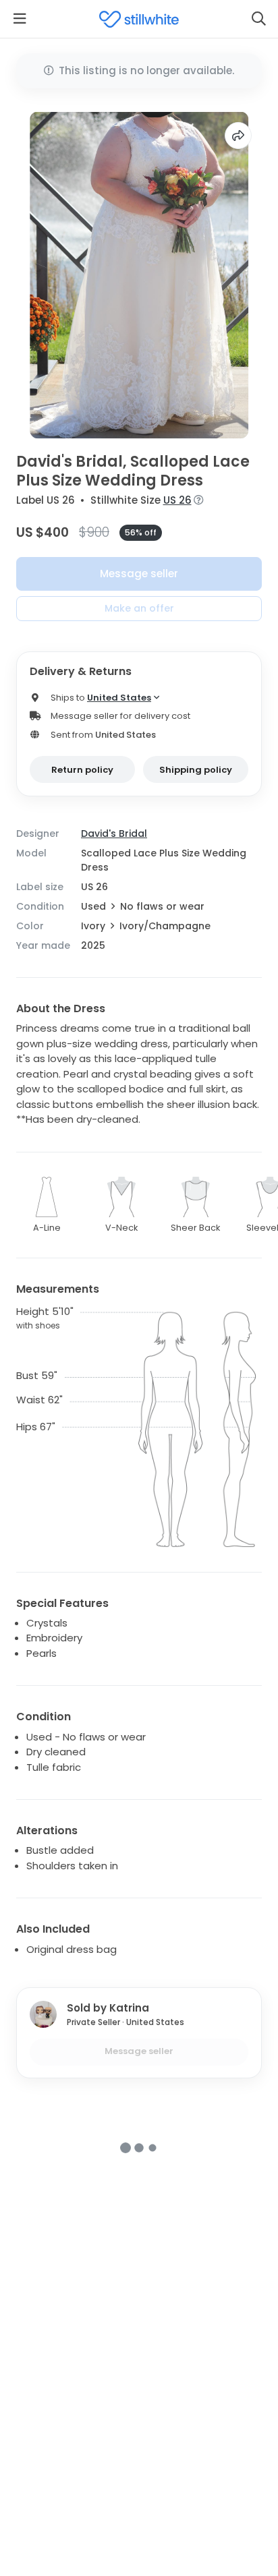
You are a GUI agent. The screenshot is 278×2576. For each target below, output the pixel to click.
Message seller (139, 574)
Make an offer (139, 608)
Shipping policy (196, 770)
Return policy (82, 770)
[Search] (258, 19)
